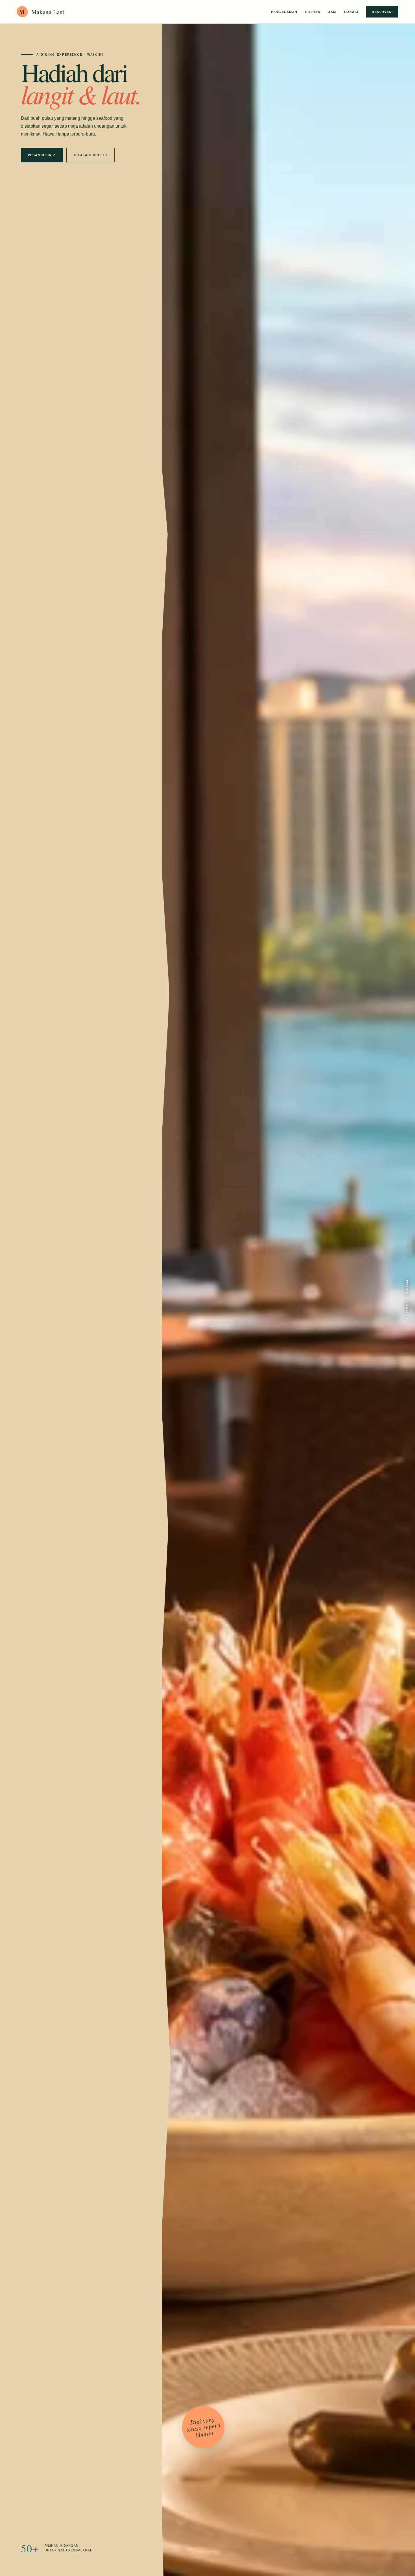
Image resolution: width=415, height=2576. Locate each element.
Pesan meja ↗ (42, 155)
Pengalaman (284, 12)
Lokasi (351, 12)
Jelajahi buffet (90, 155)
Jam (332, 12)
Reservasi (382, 12)
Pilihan (313, 12)
